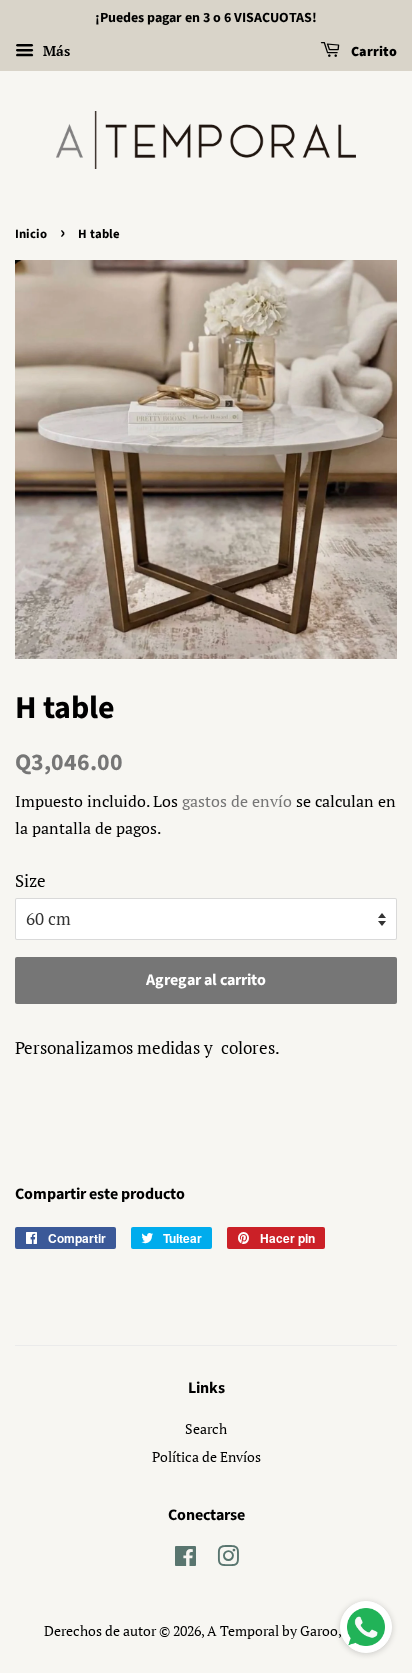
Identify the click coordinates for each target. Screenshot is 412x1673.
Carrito (372, 52)
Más (54, 50)
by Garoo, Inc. (325, 1630)
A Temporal (243, 1630)
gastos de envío (237, 801)
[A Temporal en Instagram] (228, 1559)
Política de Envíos (206, 1456)
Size (30, 880)
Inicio (31, 234)
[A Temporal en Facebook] (185, 1559)
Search (206, 1428)
